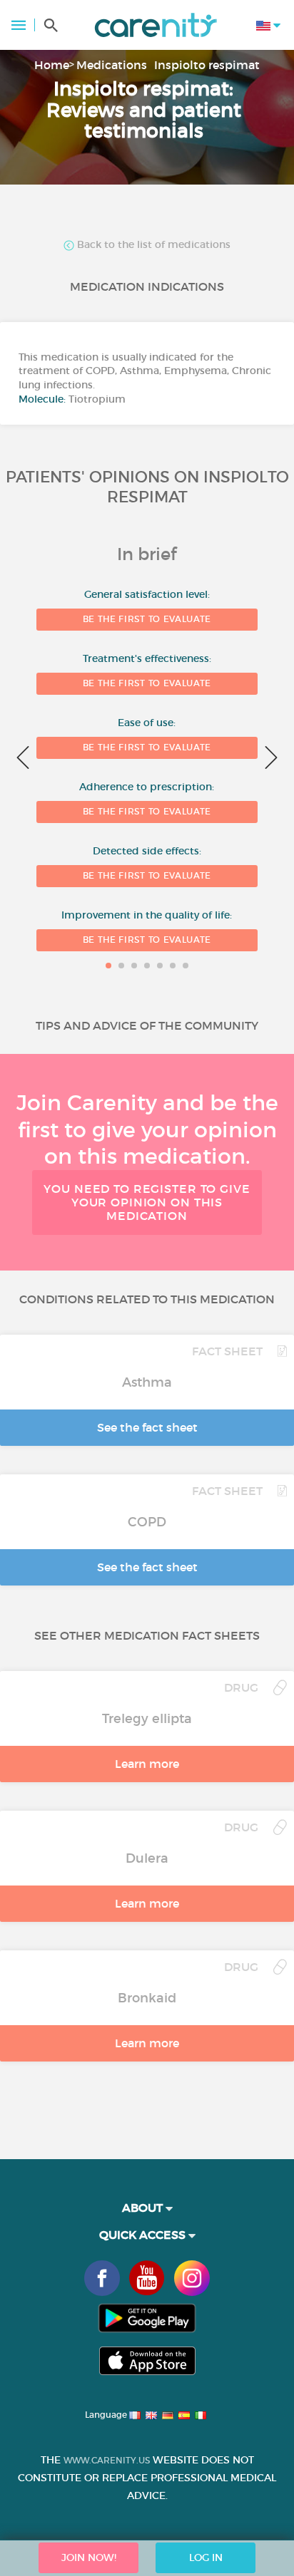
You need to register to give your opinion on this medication (147, 1202)
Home (52, 65)
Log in (206, 2557)
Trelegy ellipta (147, 1719)
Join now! (89, 2557)
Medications (112, 65)
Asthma (147, 1382)
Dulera (147, 1858)
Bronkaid (147, 1998)
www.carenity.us (107, 2460)
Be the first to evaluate (147, 619)
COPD (147, 1522)
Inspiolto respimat (207, 65)
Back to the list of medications (152, 245)
